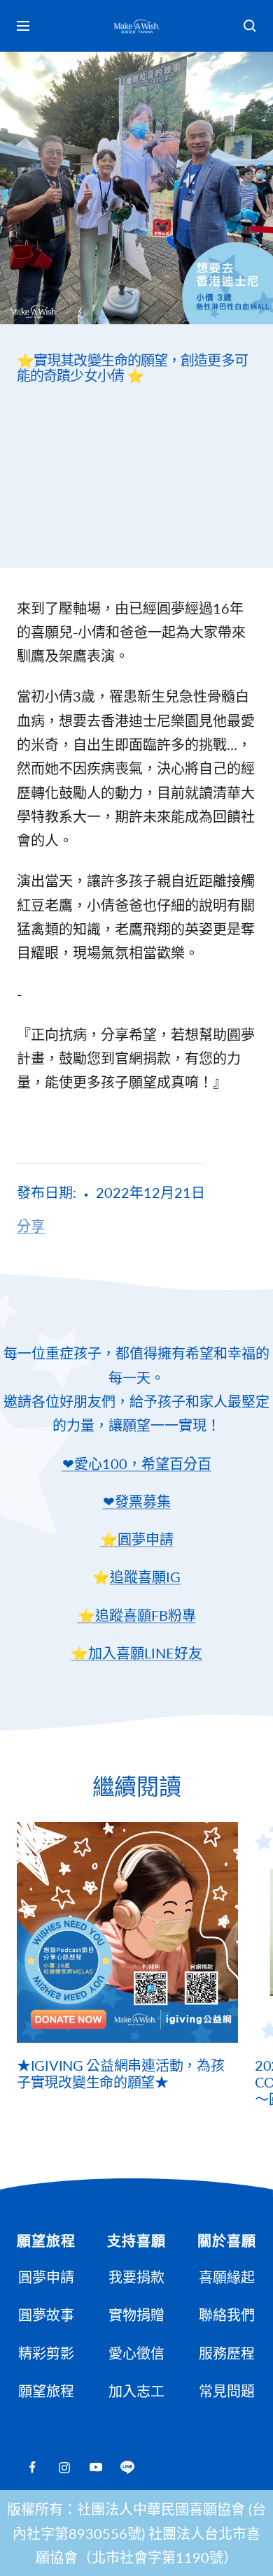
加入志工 (136, 2391)
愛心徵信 (136, 2353)
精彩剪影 (46, 2353)
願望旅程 (46, 2391)
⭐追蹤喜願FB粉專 (137, 1615)
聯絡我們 (227, 2315)
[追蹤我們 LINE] (127, 2467)
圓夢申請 (46, 2277)
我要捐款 (136, 2277)
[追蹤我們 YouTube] (96, 2467)
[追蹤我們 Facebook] (33, 2467)
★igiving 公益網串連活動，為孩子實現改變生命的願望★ (120, 2074)
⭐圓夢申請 (137, 1539)
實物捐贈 (136, 2315)
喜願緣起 (227, 2277)
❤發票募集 (137, 1501)
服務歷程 (227, 2353)
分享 (31, 1226)
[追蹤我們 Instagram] (64, 2467)
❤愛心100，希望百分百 (137, 1463)
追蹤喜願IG (145, 1577)
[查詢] (250, 26)
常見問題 (227, 2391)
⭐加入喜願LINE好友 (136, 1653)
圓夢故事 (46, 2315)
